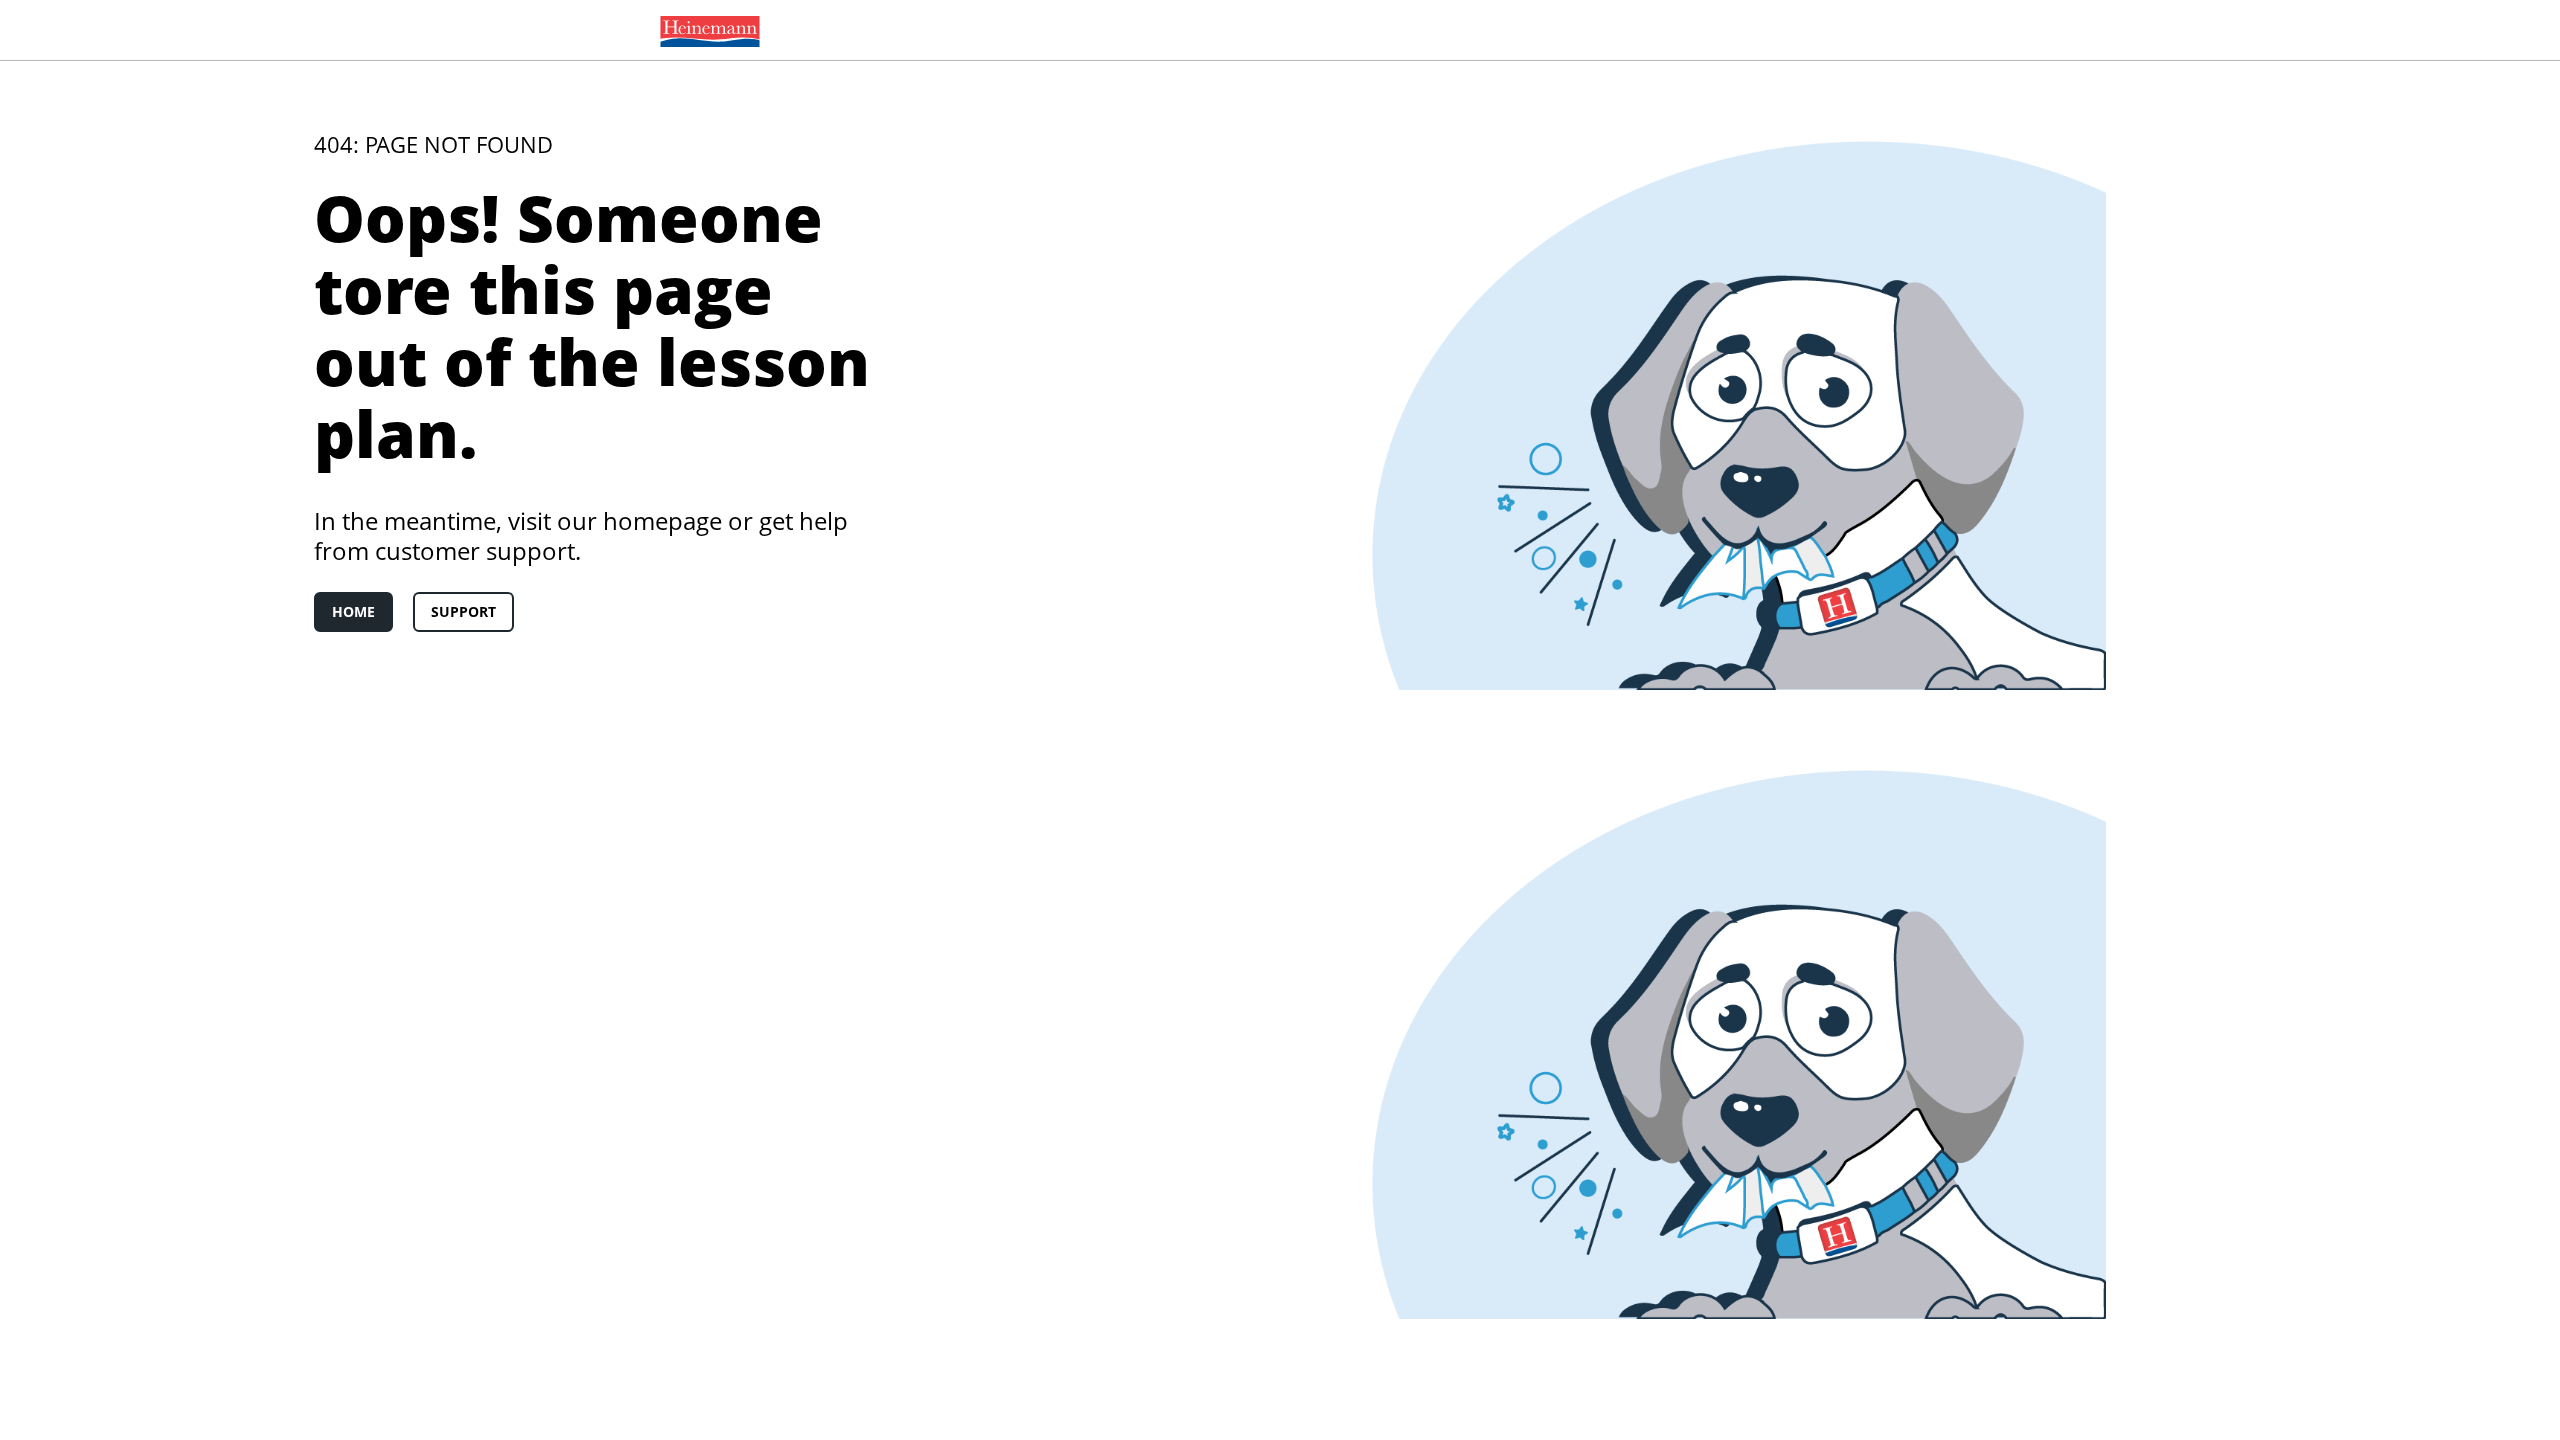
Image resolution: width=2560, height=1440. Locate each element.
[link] (706, 30)
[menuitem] (706, 30)
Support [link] (463, 611)
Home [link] (353, 611)
